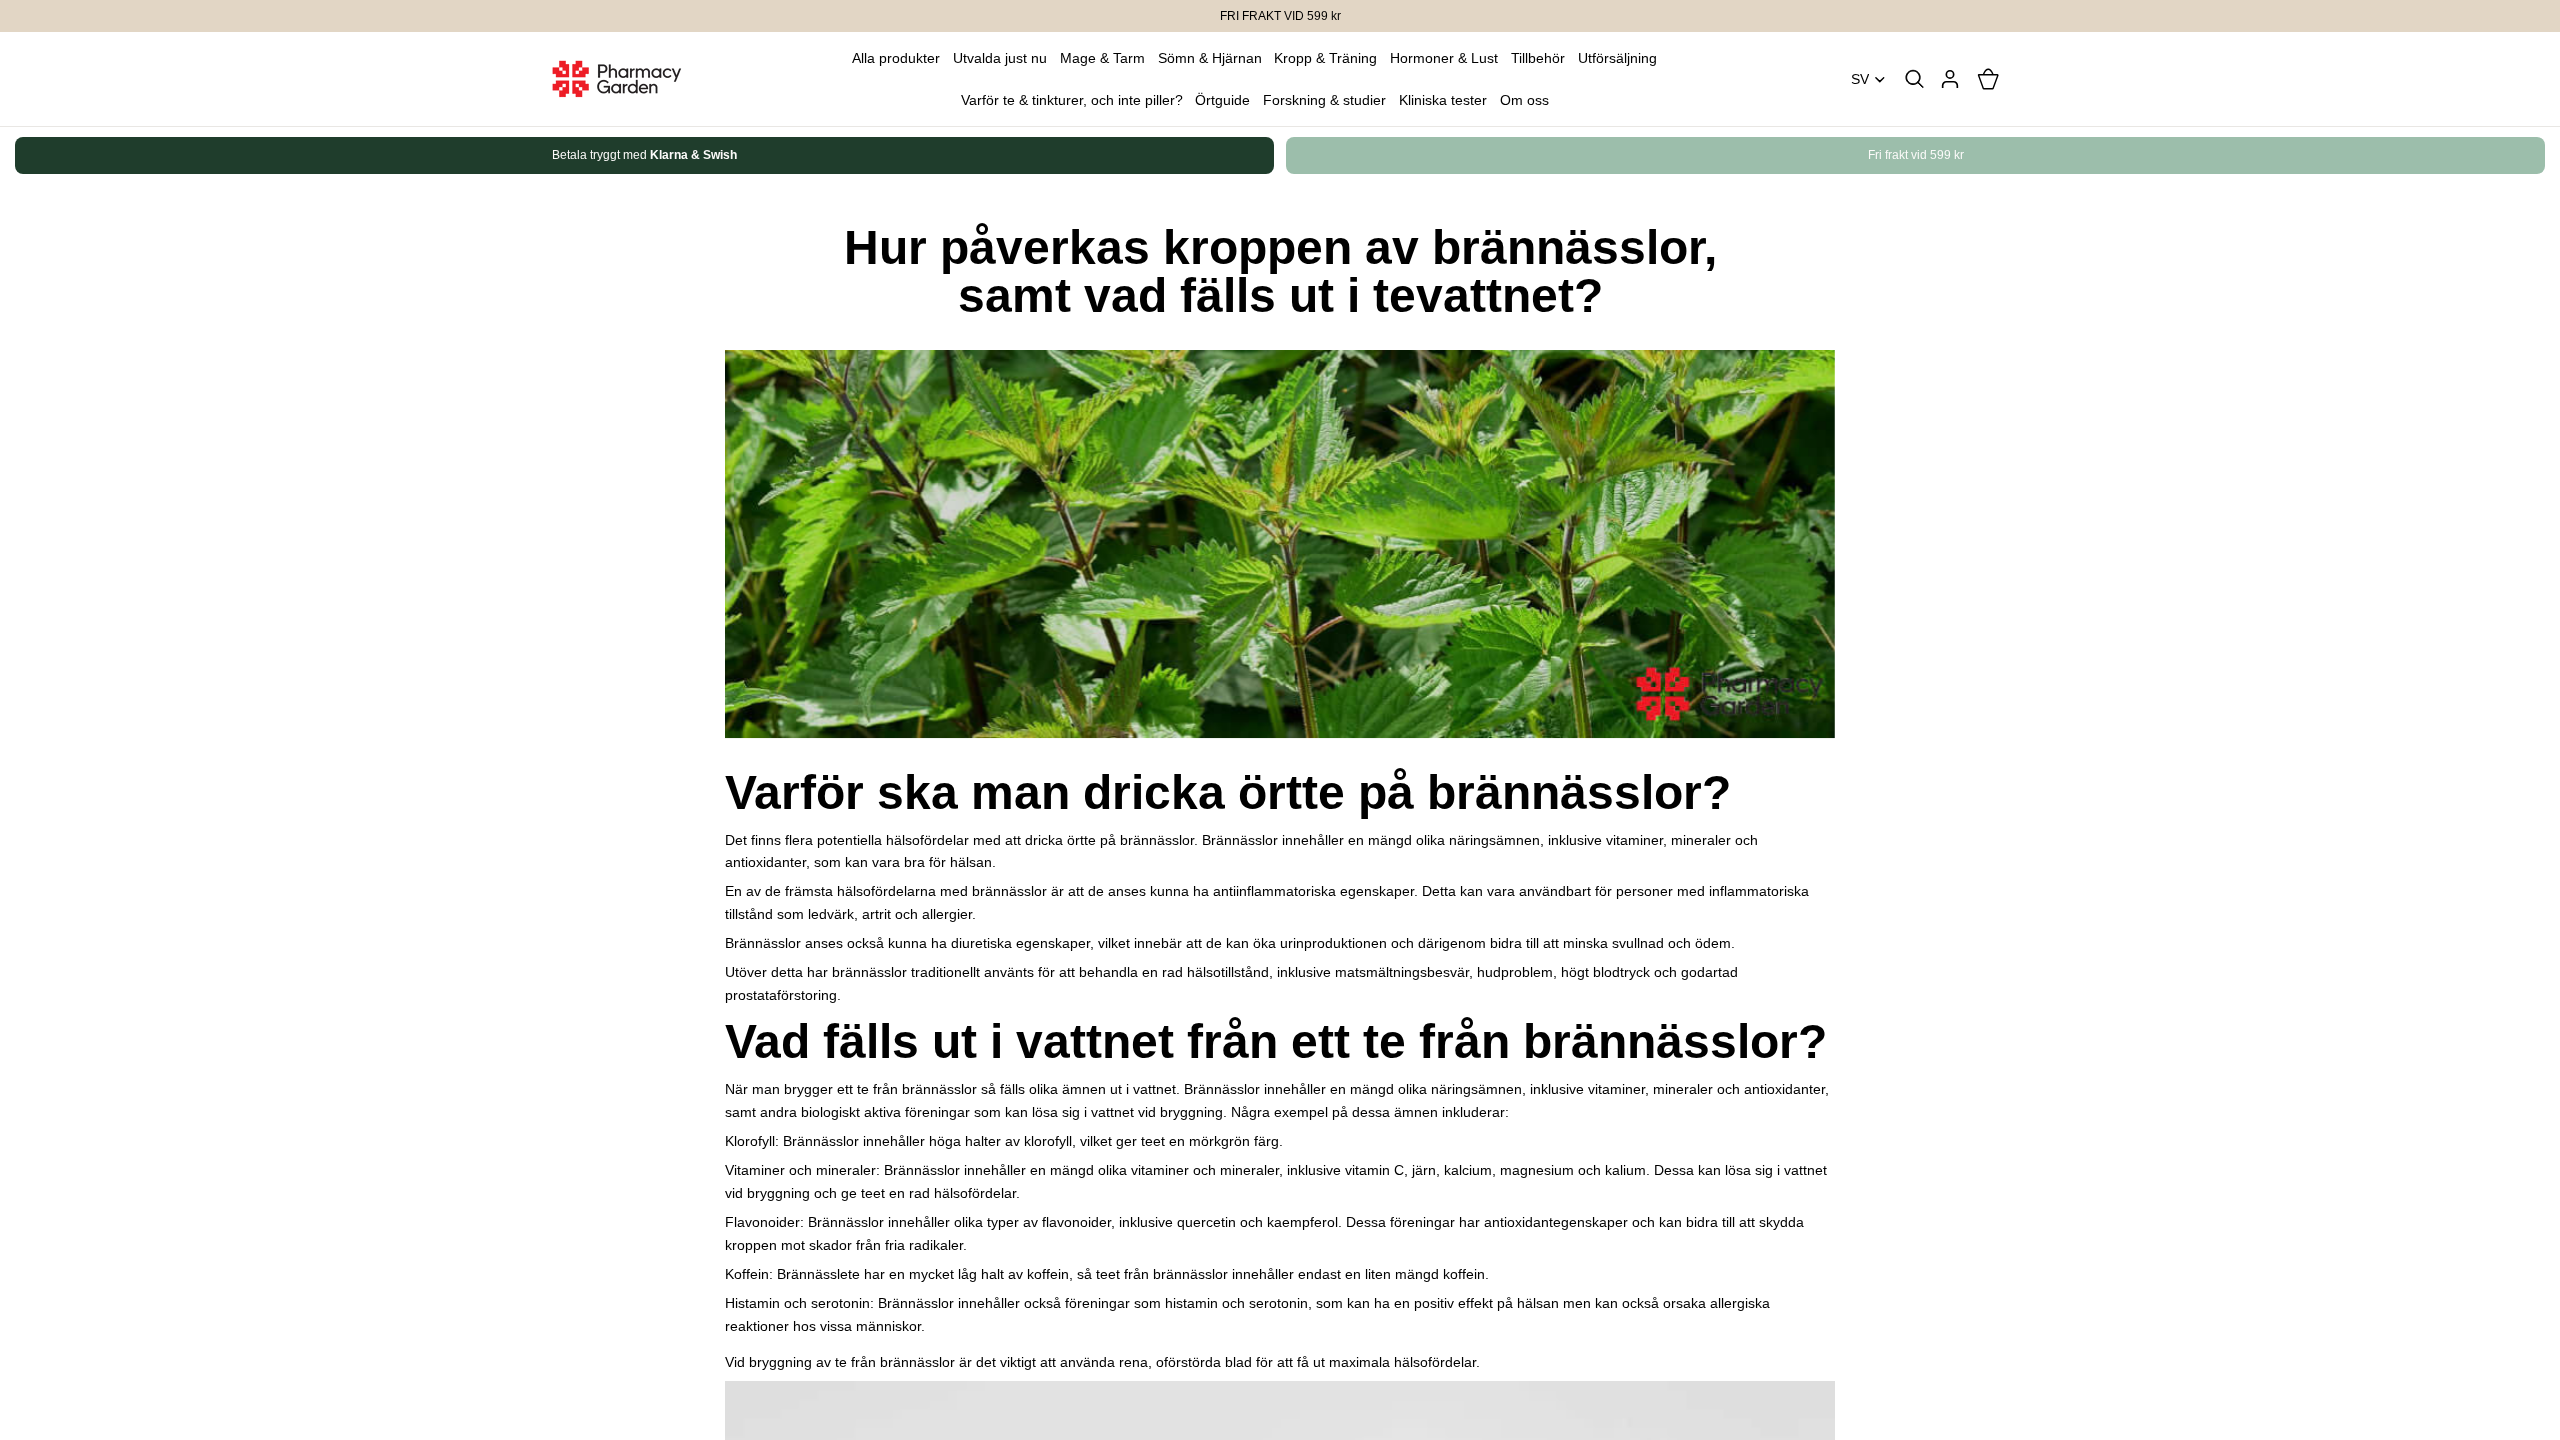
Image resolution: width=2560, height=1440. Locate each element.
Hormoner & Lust (1444, 58)
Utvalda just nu (1000, 58)
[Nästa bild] (1988, 156)
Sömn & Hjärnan (1210, 58)
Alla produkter (896, 58)
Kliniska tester (1443, 100)
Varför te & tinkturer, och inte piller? (1072, 100)
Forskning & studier (1324, 100)
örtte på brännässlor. (1132, 840)
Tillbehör (1538, 58)
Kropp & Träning (1325, 58)
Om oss (1524, 100)
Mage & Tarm (1102, 58)
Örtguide (1222, 100)
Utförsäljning (1617, 58)
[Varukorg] (1988, 79)
